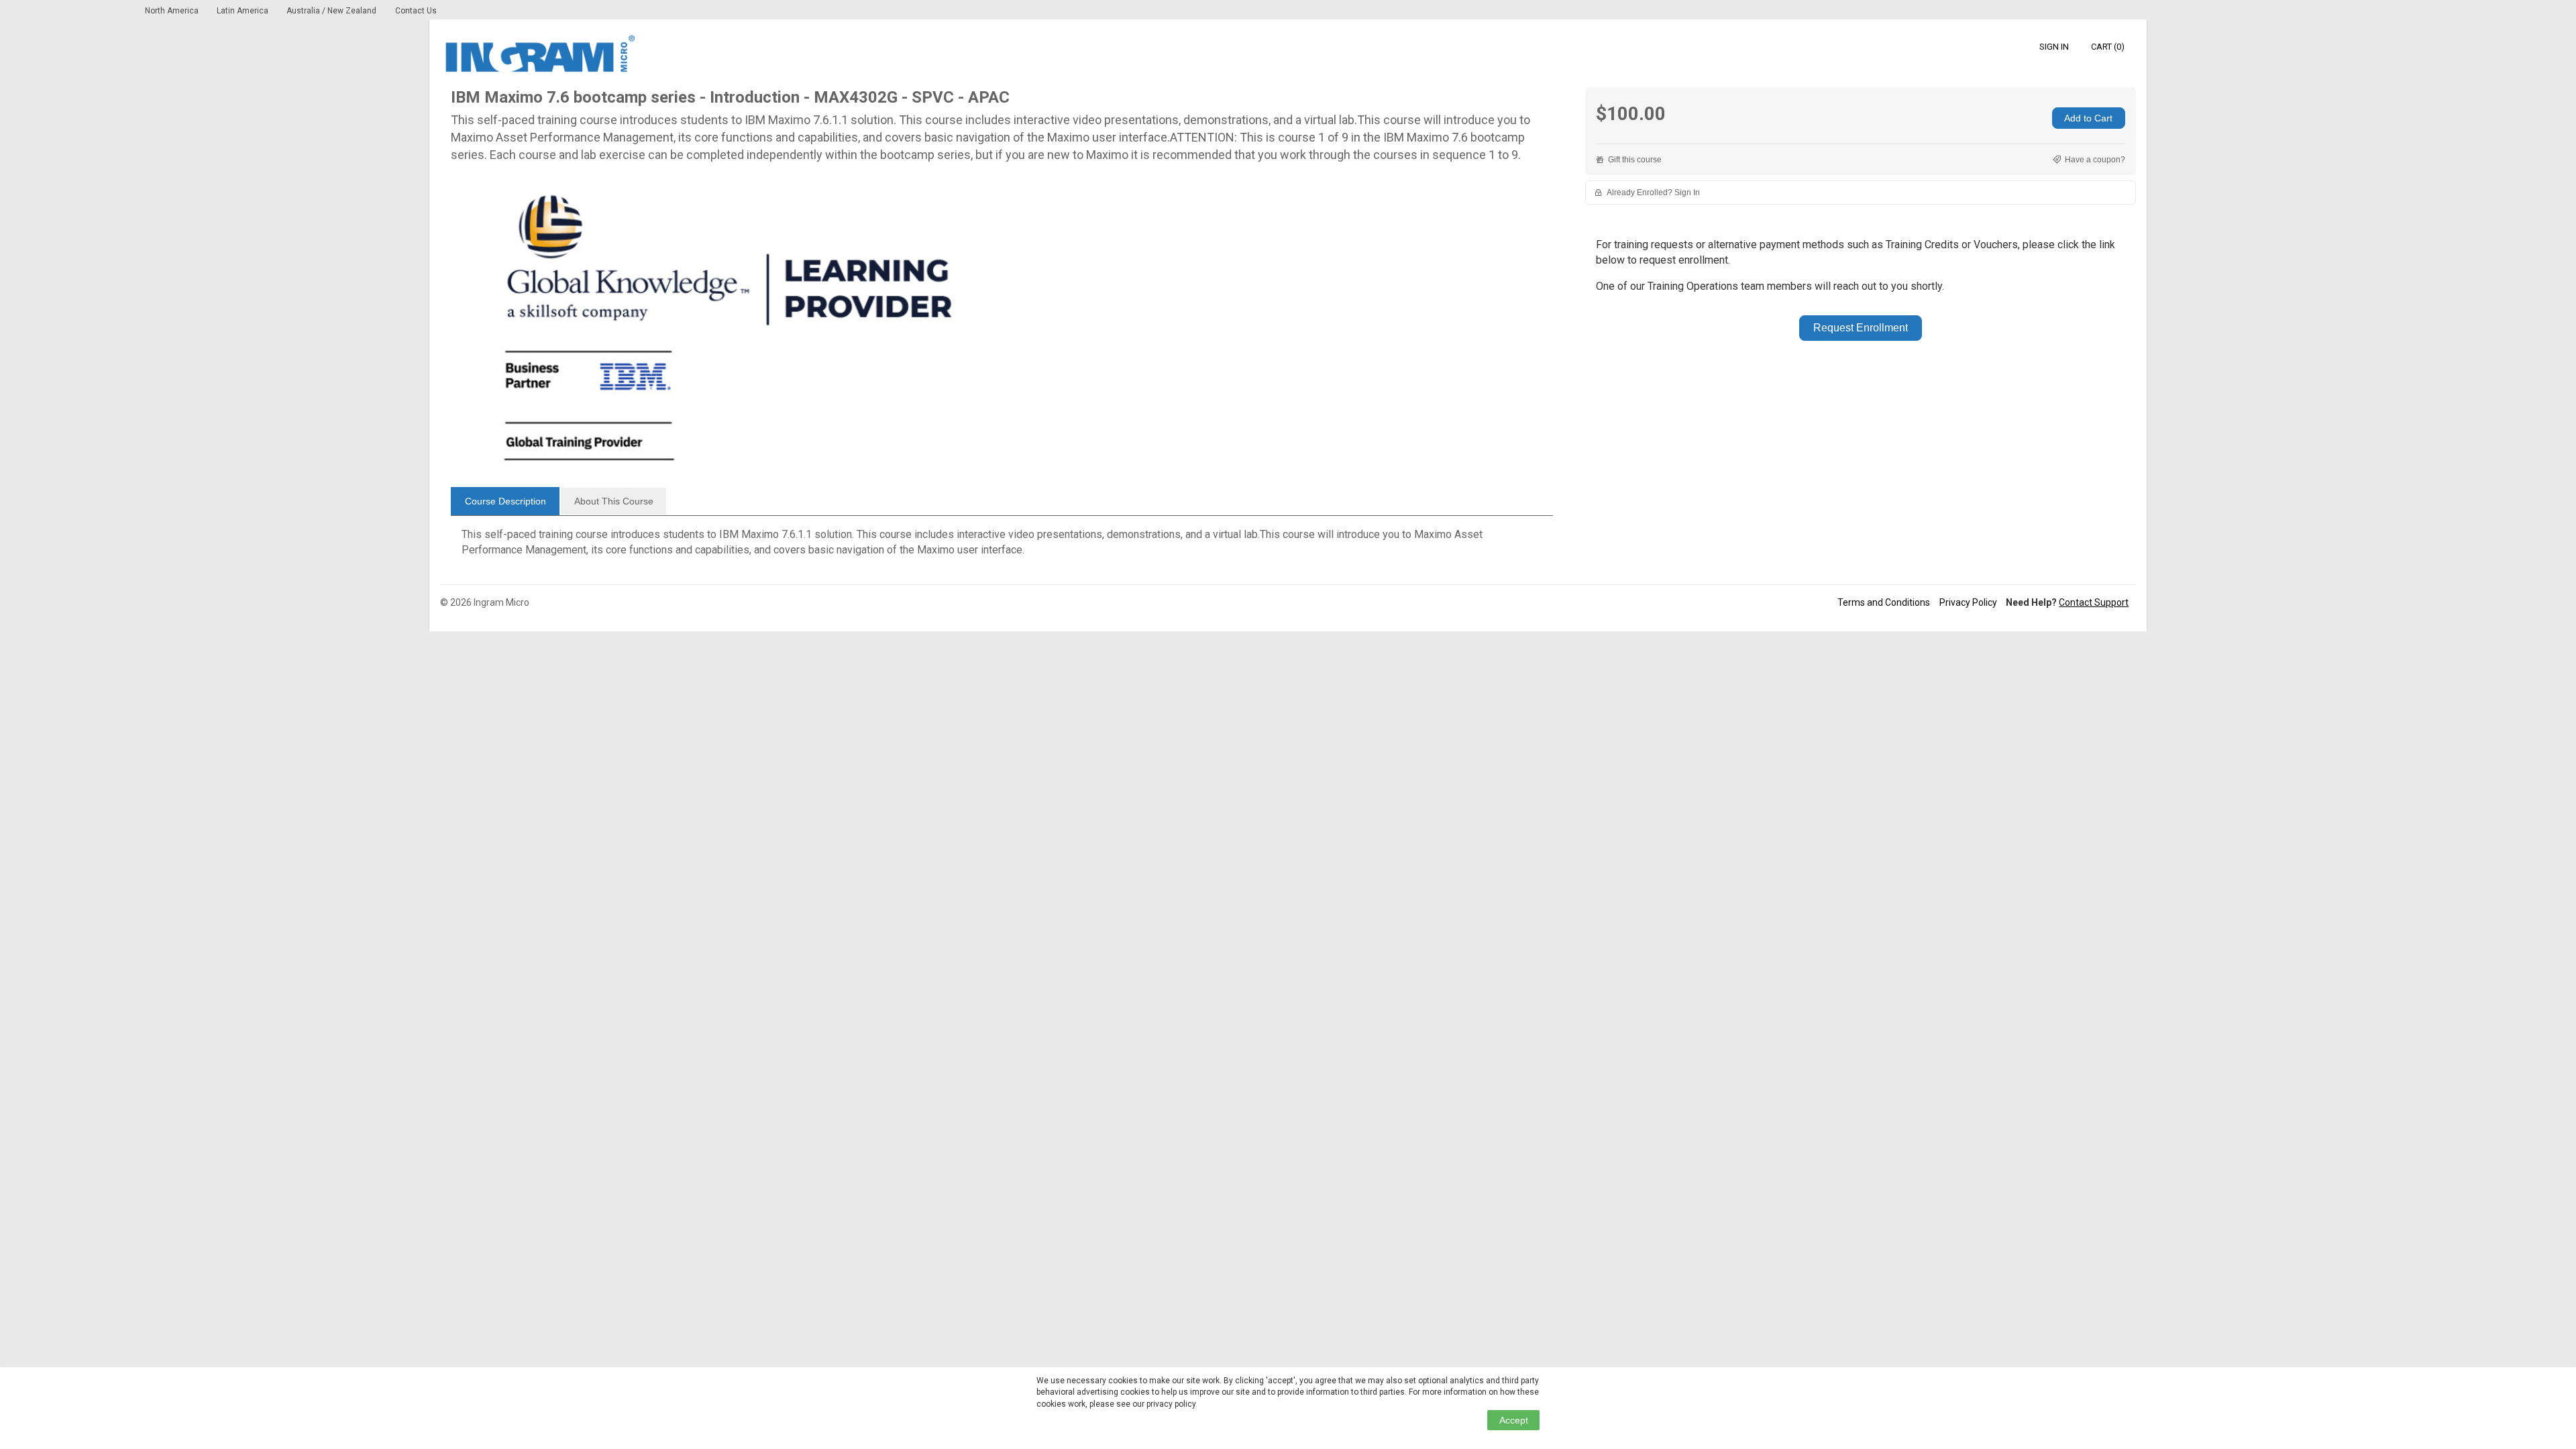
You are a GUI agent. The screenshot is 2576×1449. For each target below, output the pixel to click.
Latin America (244, 11)
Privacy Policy (1968, 602)
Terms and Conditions (1884, 602)
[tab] (505, 501)
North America (173, 11)
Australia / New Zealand (331, 11)
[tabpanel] (1002, 547)
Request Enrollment (1861, 328)
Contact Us (416, 11)
